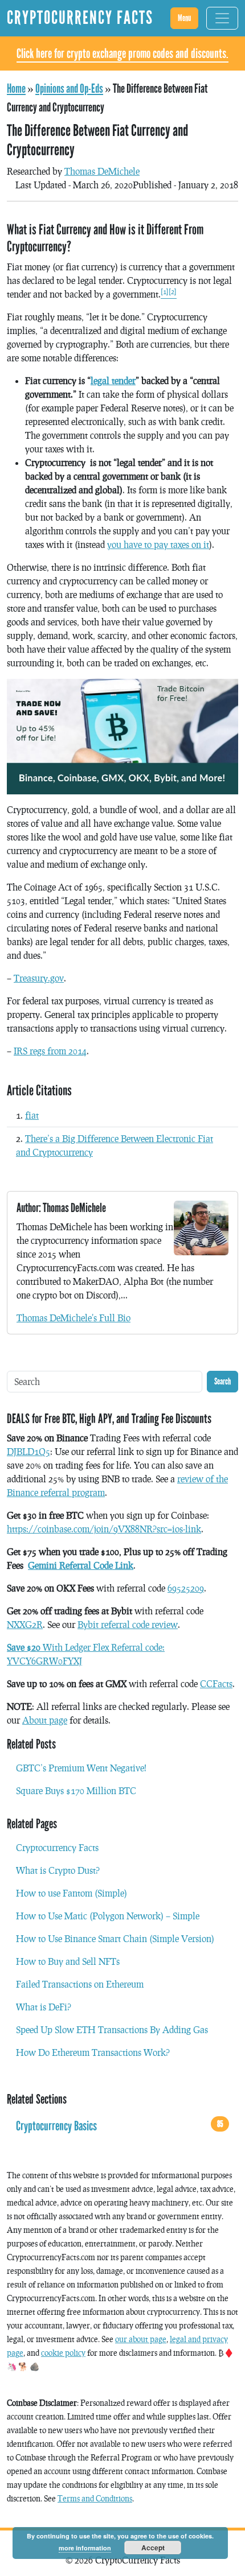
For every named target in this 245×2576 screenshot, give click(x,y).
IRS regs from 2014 (50, 1051)
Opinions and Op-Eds (69, 89)
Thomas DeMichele (102, 171)
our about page (141, 2339)
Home (16, 89)
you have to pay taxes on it (158, 544)
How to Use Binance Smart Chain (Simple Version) (115, 1938)
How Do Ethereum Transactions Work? (93, 2052)
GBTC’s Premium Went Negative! (81, 1768)
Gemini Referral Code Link (81, 1565)
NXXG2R (25, 1624)
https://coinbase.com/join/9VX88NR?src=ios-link (104, 1529)
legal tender (113, 380)
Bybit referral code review (128, 1624)
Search (222, 1381)
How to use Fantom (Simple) (72, 1893)
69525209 (186, 1588)
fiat (32, 1115)
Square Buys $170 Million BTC (76, 1790)
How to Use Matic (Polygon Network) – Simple (108, 1916)
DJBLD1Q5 (28, 1451)
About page (45, 1720)
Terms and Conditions (95, 2498)
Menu (184, 18)
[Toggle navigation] (222, 18)
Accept (153, 2548)
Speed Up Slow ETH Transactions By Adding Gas (112, 2029)
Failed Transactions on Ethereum (80, 1984)
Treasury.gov (39, 978)
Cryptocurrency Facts (57, 1847)
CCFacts (216, 1683)
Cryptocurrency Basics (120, 2126)
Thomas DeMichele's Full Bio (73, 1318)
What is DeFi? (44, 2007)
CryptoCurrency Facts (80, 18)
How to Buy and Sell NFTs (68, 1961)
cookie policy (63, 2353)
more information (85, 2548)
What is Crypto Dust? (58, 1870)
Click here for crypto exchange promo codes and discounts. (122, 53)
